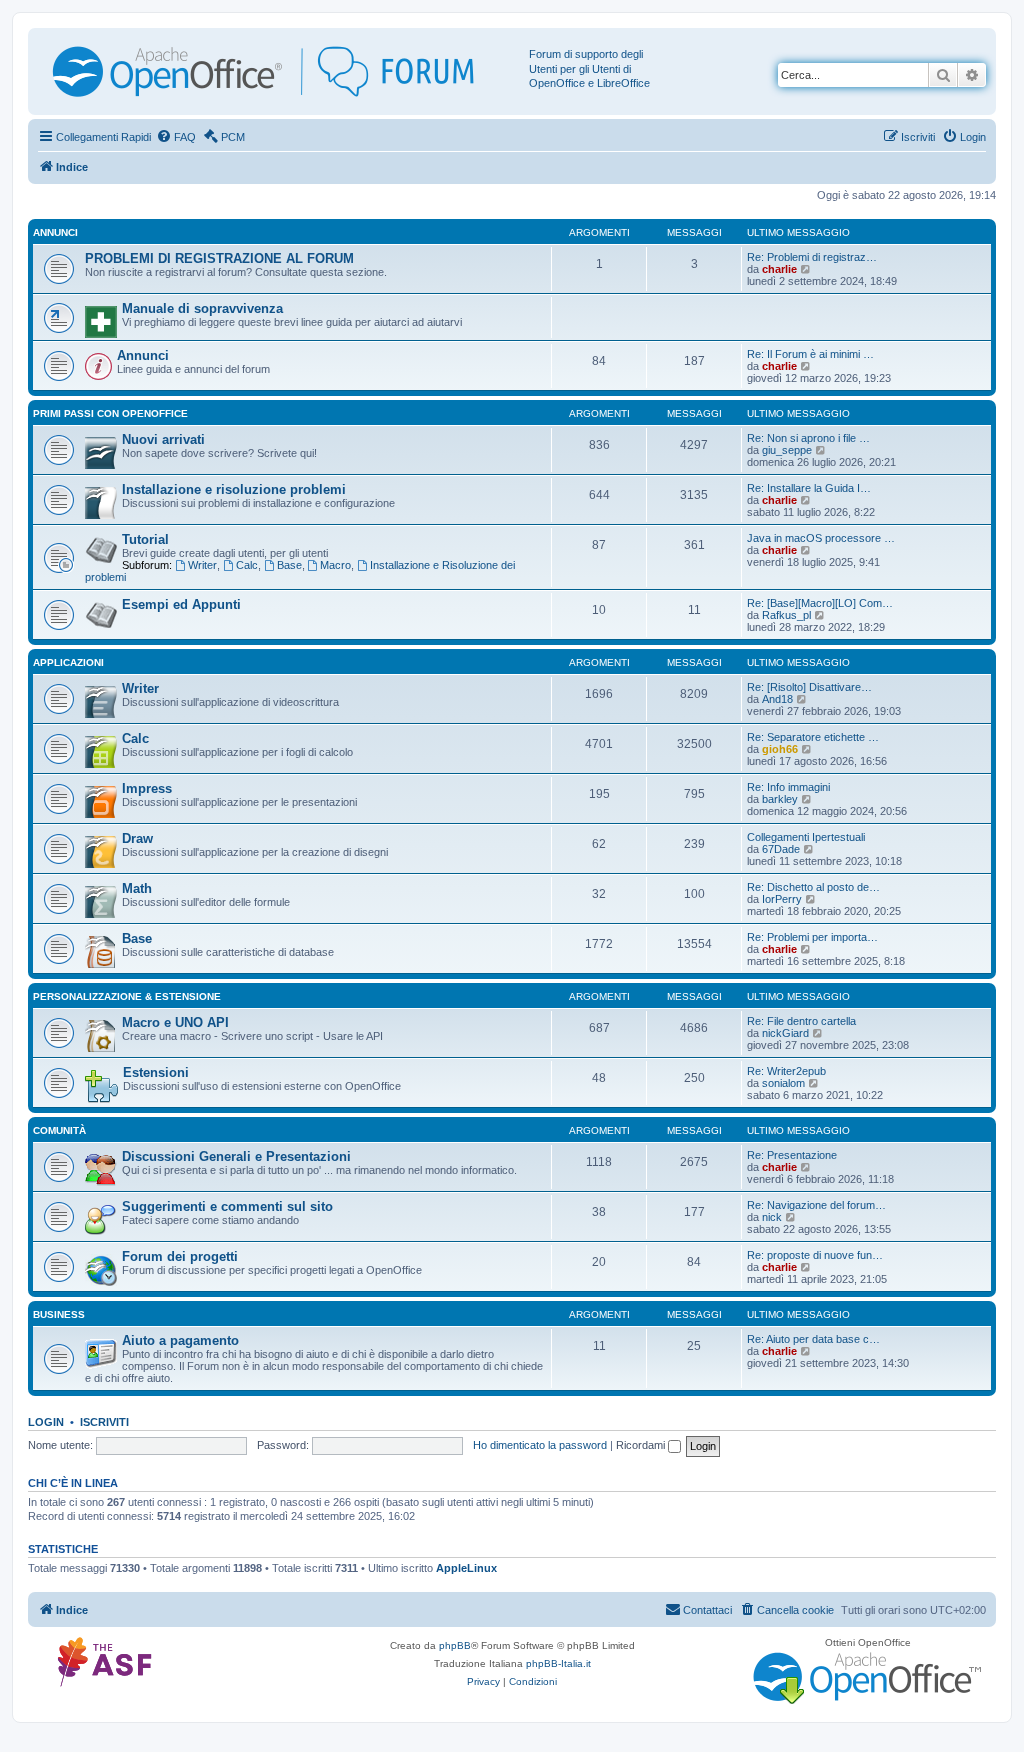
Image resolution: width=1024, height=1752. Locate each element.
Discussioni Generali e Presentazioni (236, 1156)
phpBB (455, 1645)
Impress (147, 788)
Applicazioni (68, 662)
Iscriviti (104, 1422)
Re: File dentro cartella (801, 1021)
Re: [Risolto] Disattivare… (809, 687)
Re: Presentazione (792, 1155)
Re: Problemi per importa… (812, 937)
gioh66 (780, 749)
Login (46, 1422)
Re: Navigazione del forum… (816, 1205)
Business (59, 1314)
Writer (202, 565)
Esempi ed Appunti (181, 604)
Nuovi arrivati (163, 439)
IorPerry (782, 899)
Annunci (55, 232)
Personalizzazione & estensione (127, 996)
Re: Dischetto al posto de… (813, 887)
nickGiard (785, 1033)
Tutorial (145, 539)
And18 (777, 699)
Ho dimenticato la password (540, 1445)
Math (137, 888)
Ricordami (642, 1445)
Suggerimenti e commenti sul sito (227, 1206)
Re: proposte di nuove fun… (815, 1255)
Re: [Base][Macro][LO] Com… (820, 603)
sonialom (783, 1083)
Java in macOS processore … (821, 538)
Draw (137, 838)
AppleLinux (466, 1568)
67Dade (781, 849)
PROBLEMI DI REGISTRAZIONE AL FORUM (219, 258)
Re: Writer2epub (786, 1071)
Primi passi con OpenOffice (110, 413)
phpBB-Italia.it (558, 1663)
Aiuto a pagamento (180, 1340)
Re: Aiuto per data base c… (813, 1339)
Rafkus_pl (786, 615)
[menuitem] (176, 137)
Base (289, 565)
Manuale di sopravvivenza (202, 308)
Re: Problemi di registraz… (812, 257)
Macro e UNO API (175, 1022)
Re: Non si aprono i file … (808, 438)
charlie (779, 269)
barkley (780, 799)
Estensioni (156, 1072)
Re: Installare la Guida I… (809, 488)
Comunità (59, 1130)
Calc (247, 565)
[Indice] (281, 71)
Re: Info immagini (788, 787)
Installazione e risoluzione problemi (234, 489)
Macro (335, 565)
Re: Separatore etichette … (813, 737)
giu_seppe (787, 450)
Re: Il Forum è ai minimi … (810, 354)
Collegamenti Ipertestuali (806, 837)
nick (772, 1217)
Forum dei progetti (180, 1256)
